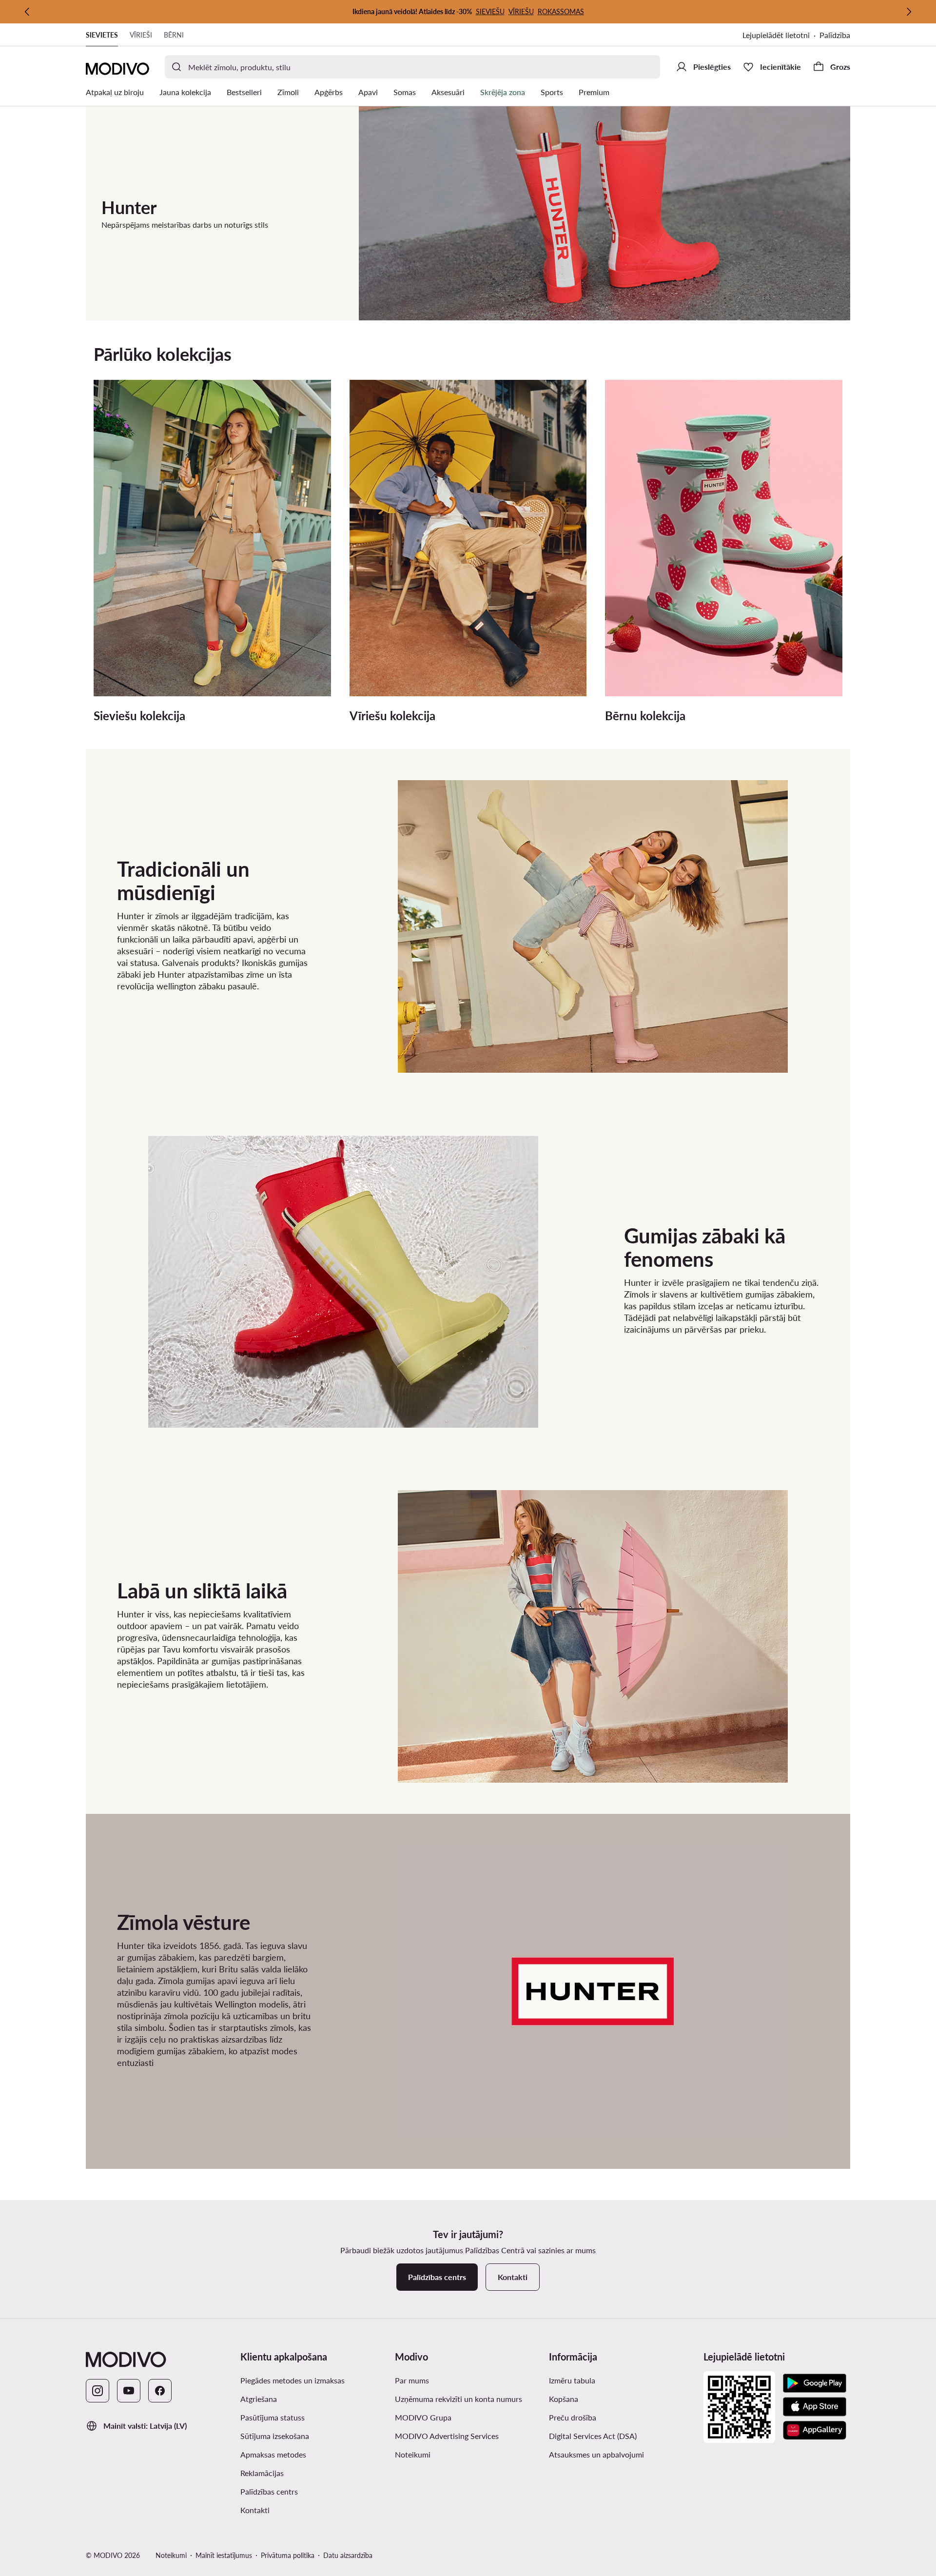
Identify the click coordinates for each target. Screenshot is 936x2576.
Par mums (412, 2380)
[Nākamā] (909, 12)
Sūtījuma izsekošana (275, 2436)
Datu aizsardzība (348, 2555)
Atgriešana (259, 2399)
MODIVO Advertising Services (447, 2436)
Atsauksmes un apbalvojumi (596, 2454)
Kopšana (564, 2399)
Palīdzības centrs (269, 2491)
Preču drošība (573, 2417)
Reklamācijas (262, 2473)
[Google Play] (815, 2383)
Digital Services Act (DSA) (593, 2436)
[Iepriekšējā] (27, 12)
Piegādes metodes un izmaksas (292, 2380)
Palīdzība (835, 35)
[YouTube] (129, 2391)
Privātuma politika (288, 2555)
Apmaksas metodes (273, 2454)
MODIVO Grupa (423, 2417)
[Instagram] (97, 2391)
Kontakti (255, 2510)
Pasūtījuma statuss (273, 2417)
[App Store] (815, 2407)
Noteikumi (413, 2454)
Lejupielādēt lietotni (776, 35)
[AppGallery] (815, 2430)
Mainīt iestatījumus (224, 2555)
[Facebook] (160, 2391)
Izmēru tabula (572, 2380)
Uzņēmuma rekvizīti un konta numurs (458, 2399)
